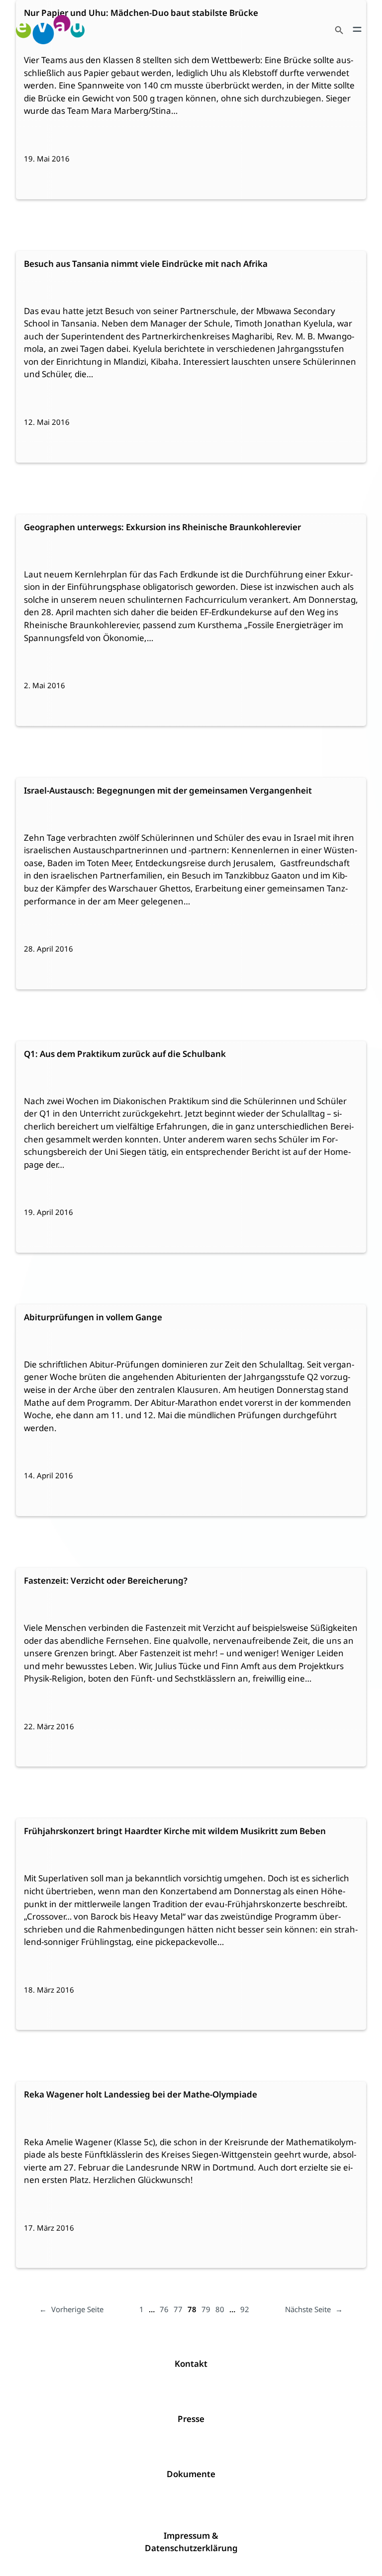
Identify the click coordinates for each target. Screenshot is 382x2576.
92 (245, 2309)
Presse (191, 2419)
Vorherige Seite (71, 2309)
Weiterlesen (51, 88)
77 (178, 2309)
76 (164, 2309)
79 (206, 2309)
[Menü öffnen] (357, 29)
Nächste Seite (314, 2309)
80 (220, 2309)
